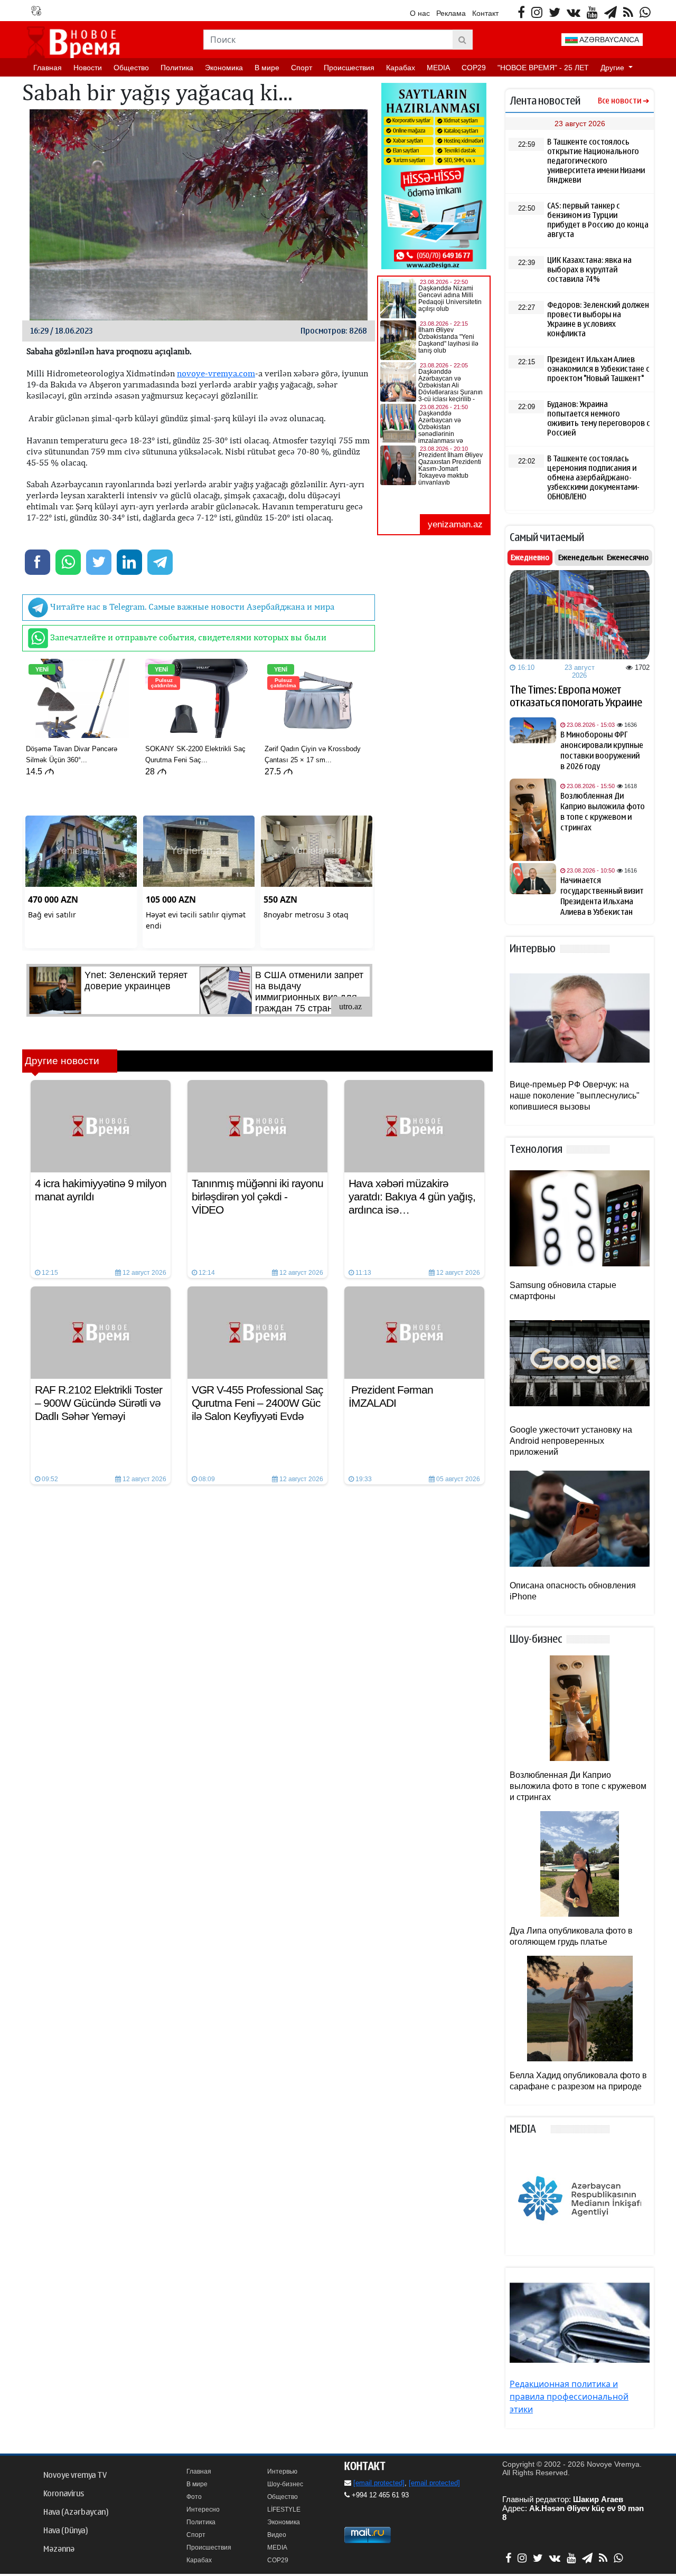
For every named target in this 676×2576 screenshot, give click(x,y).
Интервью (282, 2471)
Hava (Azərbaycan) (76, 2512)
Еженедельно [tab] (582, 557)
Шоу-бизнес (285, 2484)
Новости (88, 68)
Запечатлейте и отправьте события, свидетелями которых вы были (187, 637)
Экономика (224, 68)
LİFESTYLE (284, 2509)
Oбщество (131, 68)
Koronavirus (64, 2494)
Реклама (451, 13)
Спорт (302, 68)
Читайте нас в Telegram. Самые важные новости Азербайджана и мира (191, 607)
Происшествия (349, 68)
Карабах (401, 68)
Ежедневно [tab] (530, 557)
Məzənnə (59, 2549)
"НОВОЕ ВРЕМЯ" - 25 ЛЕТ (543, 68)
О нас (420, 13)
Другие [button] (613, 68)
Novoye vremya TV (75, 2475)
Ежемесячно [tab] (628, 557)
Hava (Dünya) (65, 2531)
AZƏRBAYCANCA (608, 40)
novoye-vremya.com (216, 373)
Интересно (203, 2509)
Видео (277, 2535)
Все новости (619, 101)
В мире (267, 68)
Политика (177, 68)
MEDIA (438, 68)
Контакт (485, 13)
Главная (48, 68)
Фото (194, 2497)
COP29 (474, 68)
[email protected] (379, 2483)
